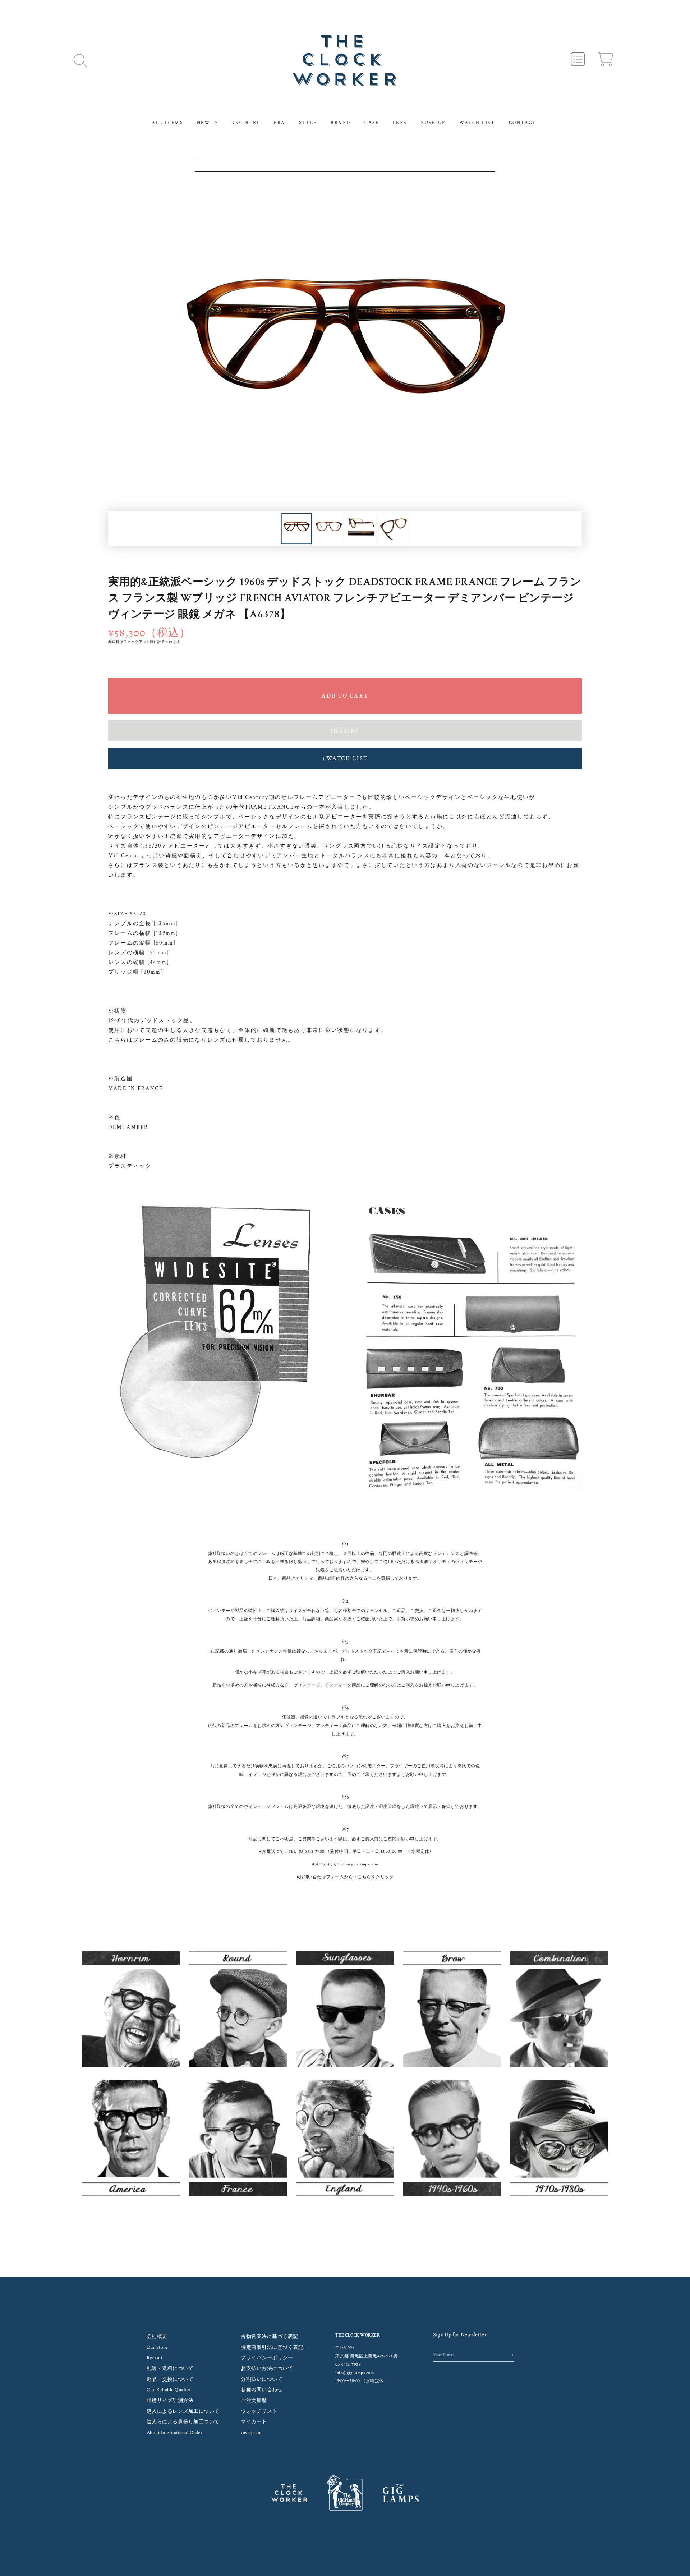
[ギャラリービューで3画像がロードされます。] (361, 529)
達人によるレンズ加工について (183, 2411)
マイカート (254, 2422)
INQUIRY (345, 731)
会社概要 (157, 2337)
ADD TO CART (345, 696)
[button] (80, 60)
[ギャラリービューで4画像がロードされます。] (394, 529)
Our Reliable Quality (169, 2390)
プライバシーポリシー (267, 2358)
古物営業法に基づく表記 (270, 2337)
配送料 (114, 642)
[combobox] (345, 165)
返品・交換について (170, 2379)
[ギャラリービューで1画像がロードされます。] (296, 529)
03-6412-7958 (312, 1852)
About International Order (175, 2433)
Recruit (155, 2358)
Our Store (157, 2347)
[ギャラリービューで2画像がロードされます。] (329, 529)
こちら (364, 1877)
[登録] (512, 2355)
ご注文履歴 (254, 2401)
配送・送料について (170, 2369)
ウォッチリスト (259, 2411)
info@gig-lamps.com (359, 1864)
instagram (251, 2433)
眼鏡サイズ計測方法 (170, 2401)
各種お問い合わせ (262, 2390)
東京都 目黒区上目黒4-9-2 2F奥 (367, 2356)
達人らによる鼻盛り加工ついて (183, 2422)
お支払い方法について (267, 2369)
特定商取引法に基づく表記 (272, 2347)
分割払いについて (262, 2379)
